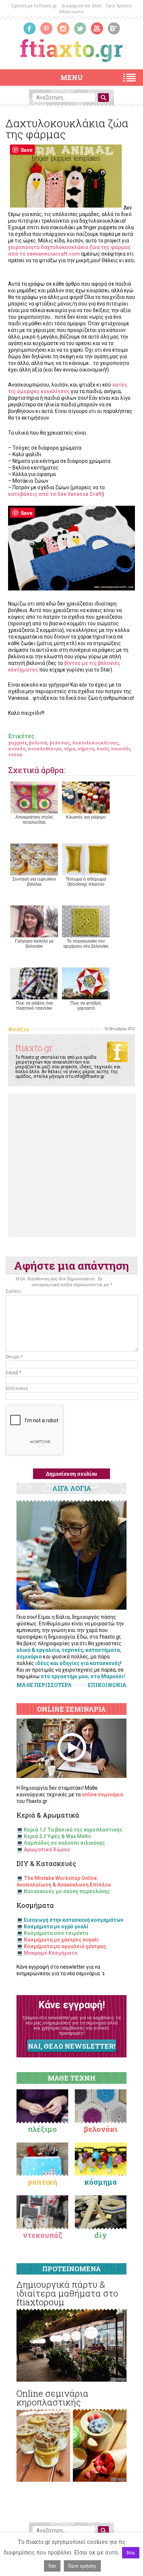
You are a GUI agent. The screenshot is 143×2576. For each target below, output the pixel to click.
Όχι (52, 2566)
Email (13, 1372)
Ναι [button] (131, 2553)
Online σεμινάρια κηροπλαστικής (52, 2398)
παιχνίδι (120, 749)
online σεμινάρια (102, 1794)
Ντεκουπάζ (43, 2235)
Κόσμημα (101, 2182)
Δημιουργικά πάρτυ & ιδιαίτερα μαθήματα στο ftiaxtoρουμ (67, 2293)
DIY (101, 2235)
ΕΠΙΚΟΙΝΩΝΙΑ (107, 1685)
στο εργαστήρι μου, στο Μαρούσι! (83, 1676)
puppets (17, 743)
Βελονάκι (101, 2129)
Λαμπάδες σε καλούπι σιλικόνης (64, 1843)
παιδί (102, 749)
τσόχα (15, 754)
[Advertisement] (71, 1166)
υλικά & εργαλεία (38, 1650)
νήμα (69, 749)
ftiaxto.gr (34, 1048)
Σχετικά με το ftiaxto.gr (34, 6)
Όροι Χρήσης (119, 6)
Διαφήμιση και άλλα (81, 6)
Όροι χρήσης (82, 2566)
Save (27, 150)
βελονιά (38, 743)
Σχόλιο (13, 1291)
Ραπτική (43, 2182)
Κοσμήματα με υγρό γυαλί (56, 1926)
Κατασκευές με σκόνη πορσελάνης (67, 1891)
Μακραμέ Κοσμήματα (51, 1953)
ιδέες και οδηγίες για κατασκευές (78, 1663)
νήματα (86, 749)
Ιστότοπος (17, 1388)
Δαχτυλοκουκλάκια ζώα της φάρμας (67, 129)
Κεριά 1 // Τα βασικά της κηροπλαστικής (73, 1830)
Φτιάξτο (19, 1029)
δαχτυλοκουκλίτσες (95, 743)
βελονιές (60, 743)
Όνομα (14, 1357)
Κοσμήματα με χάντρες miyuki (61, 1940)
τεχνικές (72, 1650)
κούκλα (17, 749)
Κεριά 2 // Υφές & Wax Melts (57, 1836)
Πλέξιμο (42, 2129)
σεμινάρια (29, 1657)
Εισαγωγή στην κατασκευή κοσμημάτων (74, 1920)
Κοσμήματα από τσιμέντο (56, 1933)
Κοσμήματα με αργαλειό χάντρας (65, 1946)
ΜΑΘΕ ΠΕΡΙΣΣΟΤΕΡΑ (44, 1685)
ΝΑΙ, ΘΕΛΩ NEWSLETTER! (71, 2046)
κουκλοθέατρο (45, 749)
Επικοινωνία (71, 12)
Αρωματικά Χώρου (47, 1849)
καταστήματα (103, 1650)
